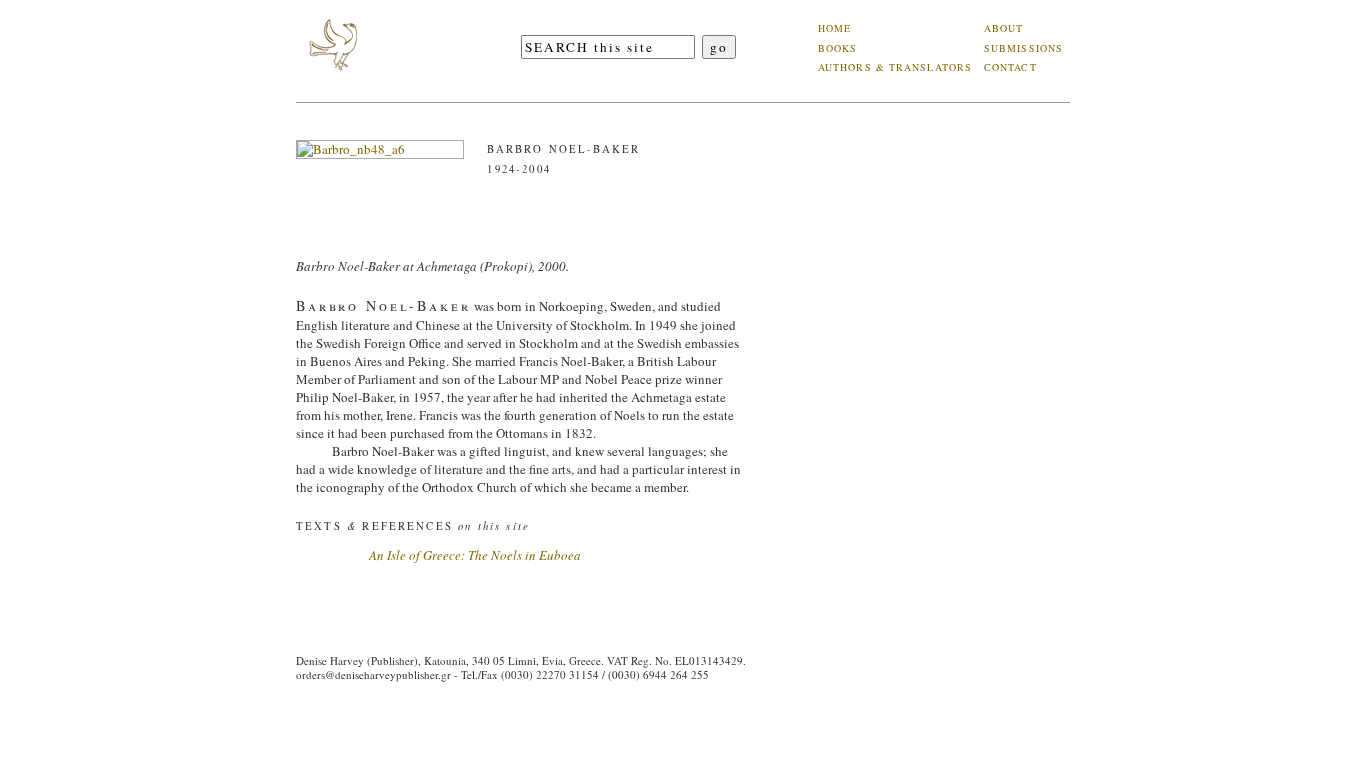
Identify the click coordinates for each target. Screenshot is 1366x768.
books (838, 48)
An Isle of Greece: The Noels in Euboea (475, 555)
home (834, 28)
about (1004, 28)
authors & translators (895, 67)
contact (1010, 67)
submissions (1023, 48)
